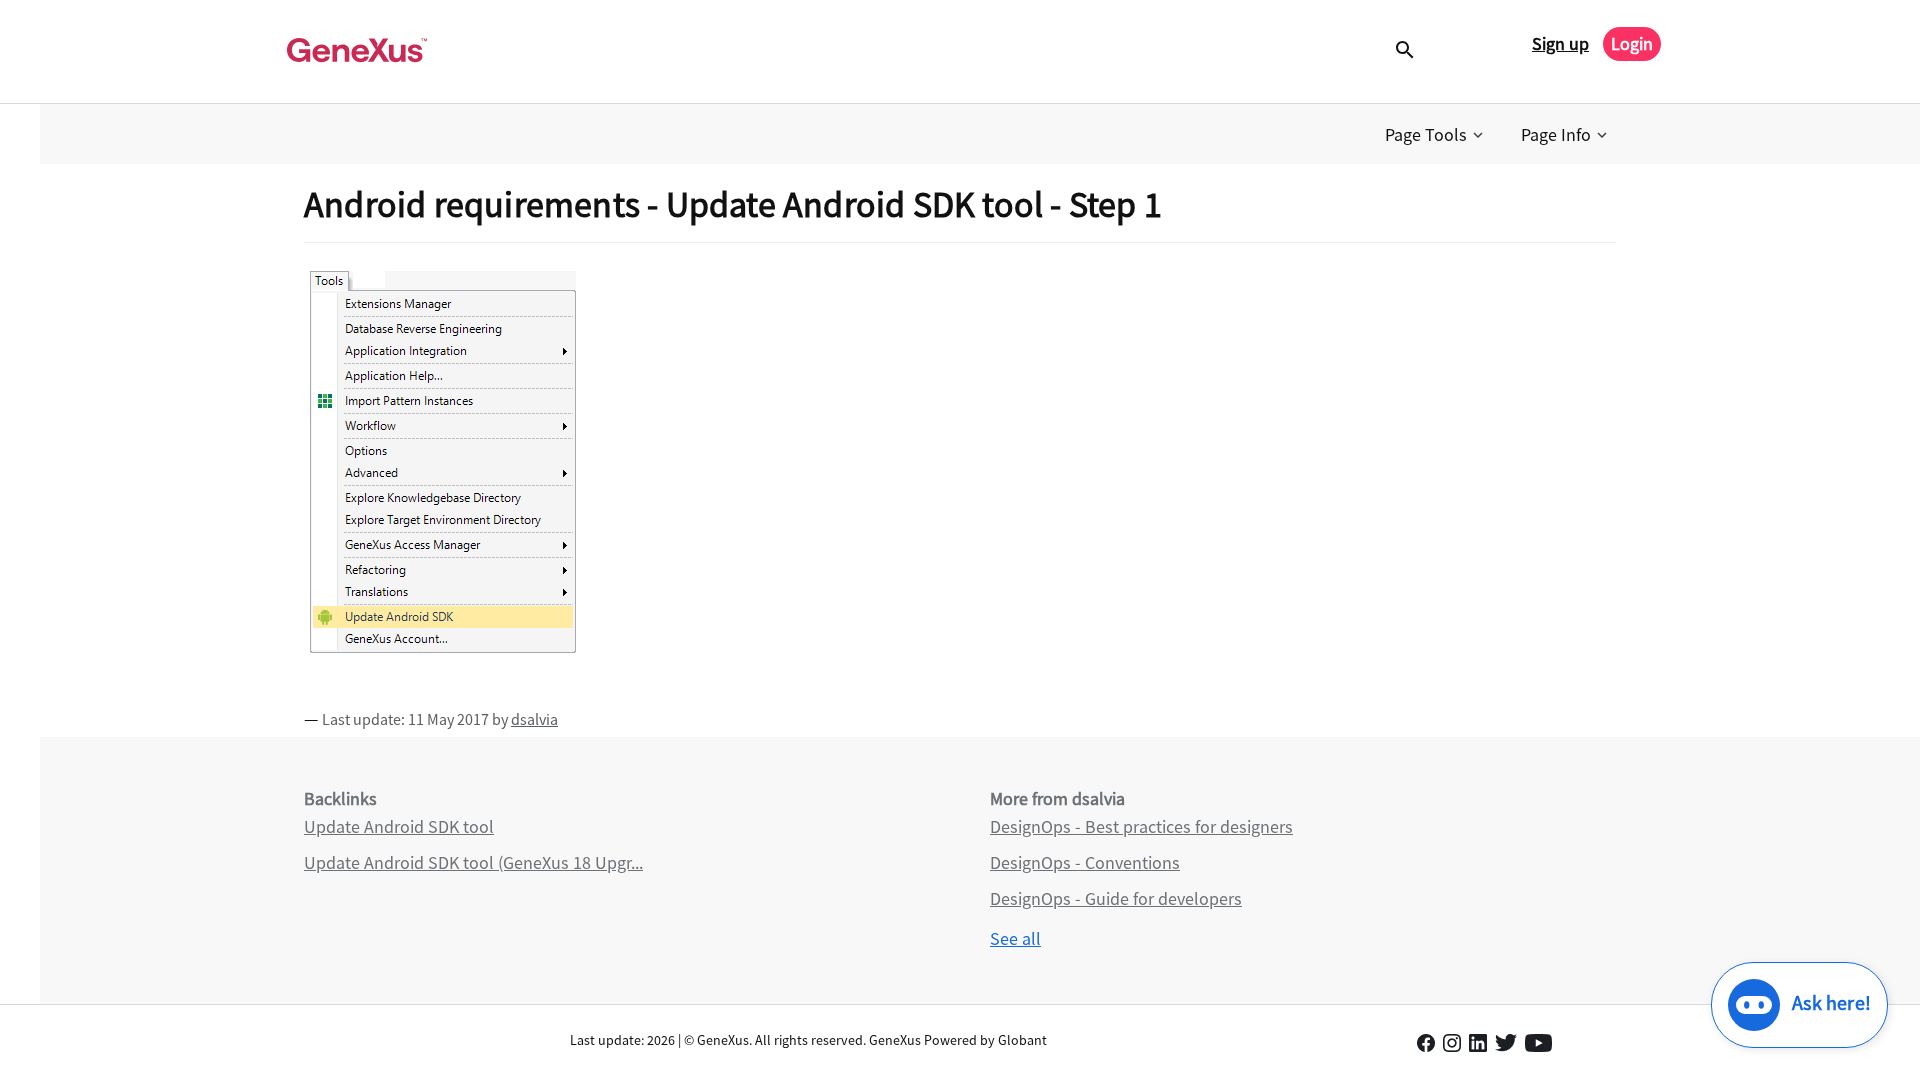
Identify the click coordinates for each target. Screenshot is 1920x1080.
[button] (1436, 135)
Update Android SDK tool (399, 826)
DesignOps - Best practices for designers (1141, 826)
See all (1015, 938)
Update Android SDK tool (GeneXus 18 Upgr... (473, 862)
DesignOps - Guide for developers (1116, 898)
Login (1632, 43)
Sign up (1560, 43)
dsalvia (534, 719)
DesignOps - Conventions (1085, 862)
